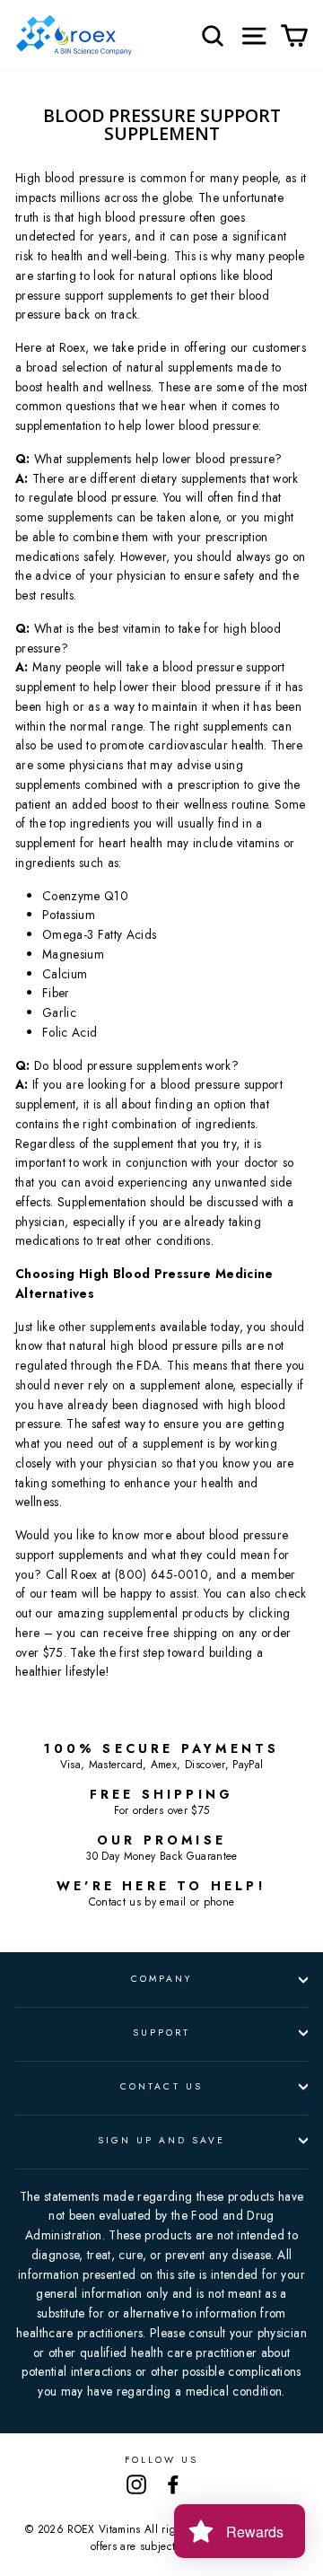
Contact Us (161, 2086)
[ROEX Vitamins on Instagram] (136, 2484)
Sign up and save (162, 2140)
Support (161, 2033)
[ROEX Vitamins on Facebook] (173, 2484)
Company (161, 1979)
